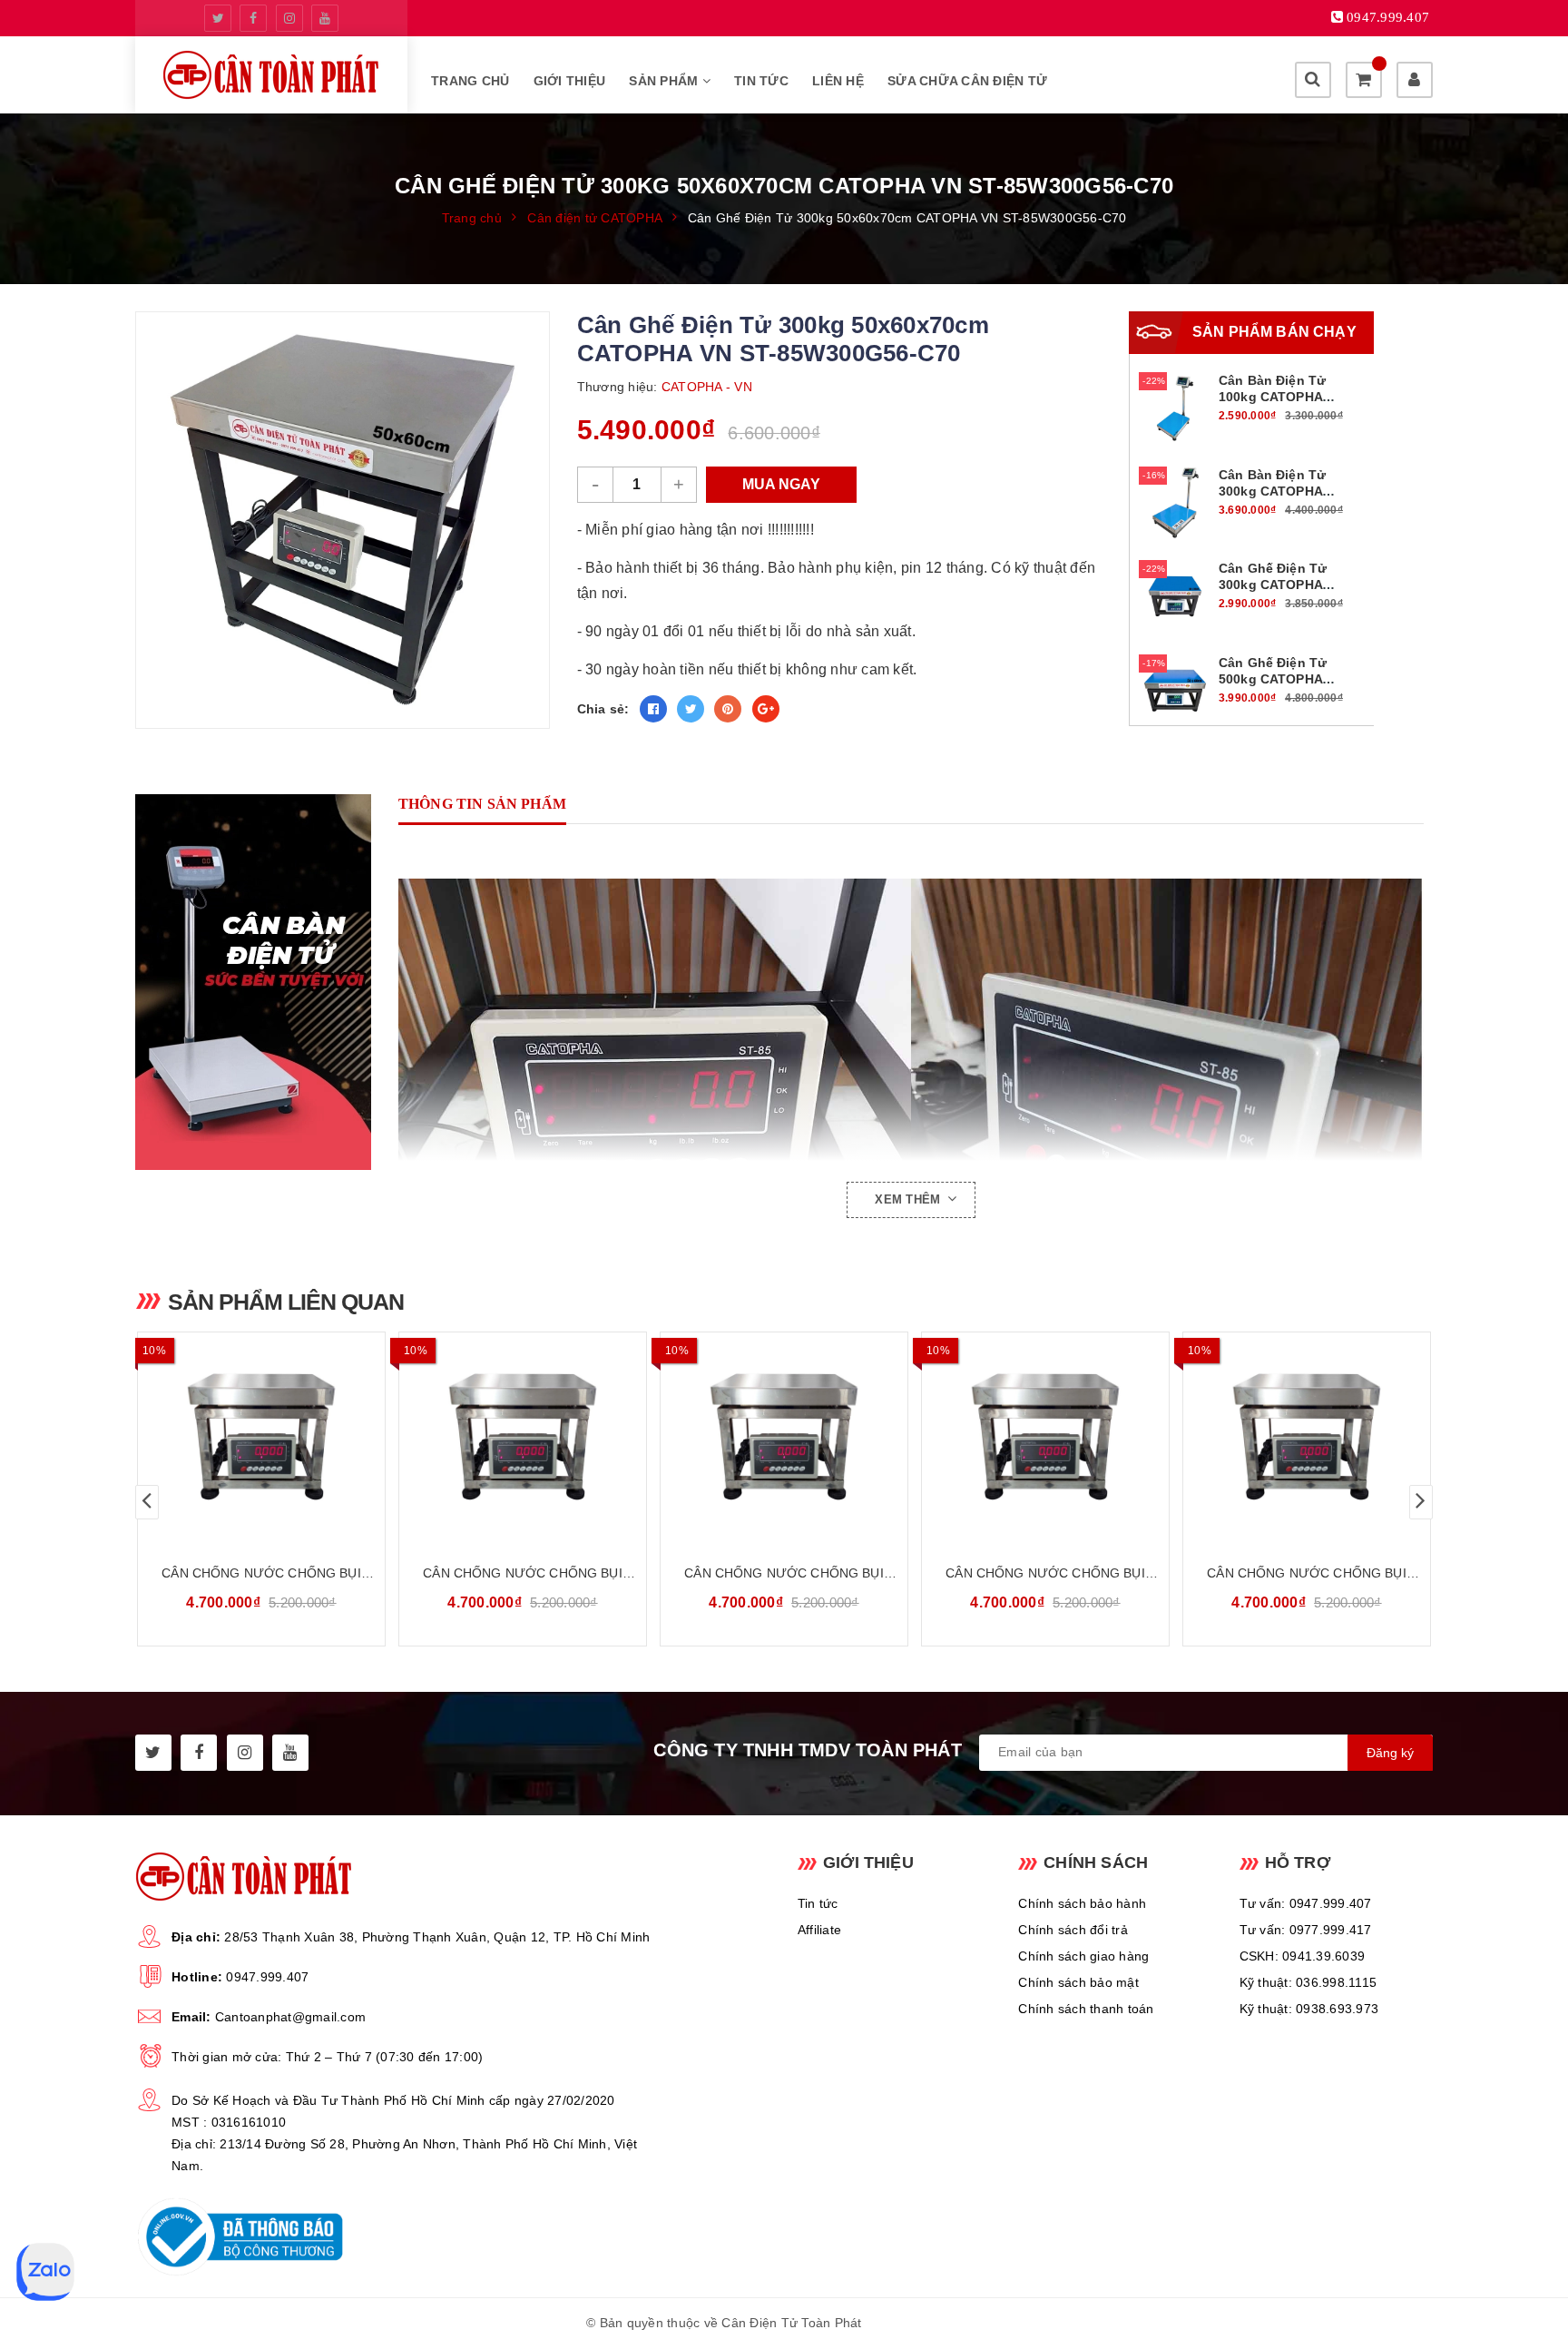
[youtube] (325, 18)
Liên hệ (838, 81)
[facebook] (253, 18)
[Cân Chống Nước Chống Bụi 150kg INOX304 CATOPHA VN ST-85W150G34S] (1045, 1437)
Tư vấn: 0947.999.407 (1306, 1903)
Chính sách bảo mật (1078, 1982)
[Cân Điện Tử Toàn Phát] (271, 75)
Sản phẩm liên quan (286, 1302)
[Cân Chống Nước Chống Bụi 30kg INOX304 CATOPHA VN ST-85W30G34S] (261, 1437)
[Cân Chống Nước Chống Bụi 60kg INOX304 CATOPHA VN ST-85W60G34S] (523, 1437)
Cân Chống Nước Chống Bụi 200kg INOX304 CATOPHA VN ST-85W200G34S (1307, 1574)
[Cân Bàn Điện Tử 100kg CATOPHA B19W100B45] (1175, 408)
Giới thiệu (570, 81)
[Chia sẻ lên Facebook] (653, 709)
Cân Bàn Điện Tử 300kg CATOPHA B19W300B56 (1272, 491)
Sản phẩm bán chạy (1274, 332)
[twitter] (218, 18)
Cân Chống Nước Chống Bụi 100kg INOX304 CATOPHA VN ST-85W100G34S (784, 1574)
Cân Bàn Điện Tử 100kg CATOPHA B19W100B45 (1272, 397)
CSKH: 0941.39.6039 (1303, 1956)
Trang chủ (470, 81)
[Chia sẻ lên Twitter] (691, 709)
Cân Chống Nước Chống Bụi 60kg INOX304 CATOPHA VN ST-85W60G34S (523, 1574)
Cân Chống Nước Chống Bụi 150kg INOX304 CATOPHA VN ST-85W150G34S (1045, 1574)
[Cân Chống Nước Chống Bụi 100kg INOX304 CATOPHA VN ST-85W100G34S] (784, 1437)
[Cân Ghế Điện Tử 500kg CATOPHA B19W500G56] (1175, 689)
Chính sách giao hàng (1083, 1956)
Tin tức (761, 81)
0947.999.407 (267, 1977)
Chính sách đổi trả (1073, 1930)
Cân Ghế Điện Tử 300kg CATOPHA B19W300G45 (1273, 585)
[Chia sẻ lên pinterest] (728, 709)
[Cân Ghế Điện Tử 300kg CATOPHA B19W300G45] (1175, 595)
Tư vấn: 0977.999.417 (1306, 1930)
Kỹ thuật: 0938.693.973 (1309, 2009)
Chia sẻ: (603, 709)
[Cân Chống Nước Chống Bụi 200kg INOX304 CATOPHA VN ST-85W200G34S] (1307, 1437)
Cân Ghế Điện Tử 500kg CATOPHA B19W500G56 (1273, 679)
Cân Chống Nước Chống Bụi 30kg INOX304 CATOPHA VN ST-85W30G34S (261, 1574)
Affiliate (819, 1930)
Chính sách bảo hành (1082, 1903)
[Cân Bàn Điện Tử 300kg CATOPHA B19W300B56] (1175, 501)
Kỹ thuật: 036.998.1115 (1308, 1982)
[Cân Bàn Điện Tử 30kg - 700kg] (262, 982)
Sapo (965, 2323)
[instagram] (289, 18)
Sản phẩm (665, 81)
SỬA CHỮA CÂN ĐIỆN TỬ (967, 81)
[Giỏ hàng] (1364, 80)
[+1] (766, 709)
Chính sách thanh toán (1086, 2009)
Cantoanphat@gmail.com (290, 2017)
